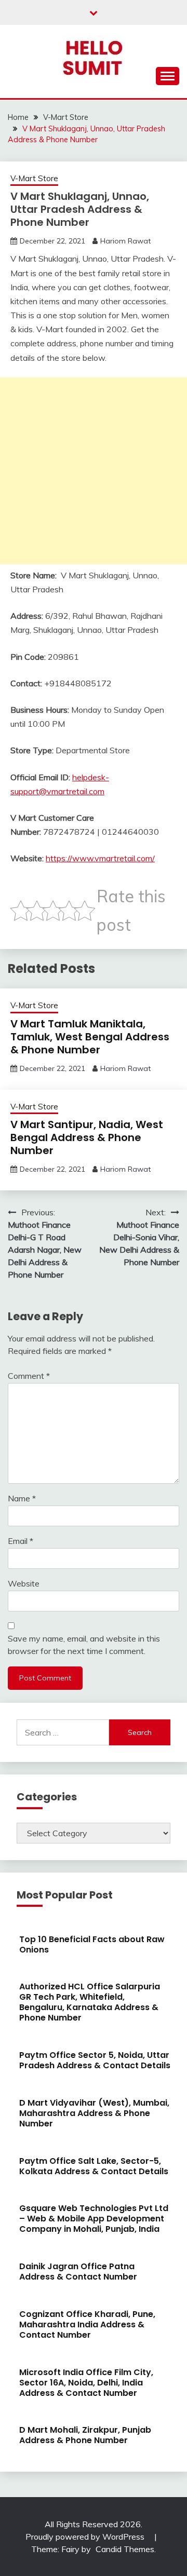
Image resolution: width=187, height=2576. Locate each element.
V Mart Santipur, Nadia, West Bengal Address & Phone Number (87, 1137)
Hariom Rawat (125, 241)
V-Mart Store (34, 178)
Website (24, 1583)
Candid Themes (125, 2549)
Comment (29, 1376)
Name (22, 1498)
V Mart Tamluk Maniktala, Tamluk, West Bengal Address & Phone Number (90, 1037)
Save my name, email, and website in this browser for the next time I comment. (84, 1645)
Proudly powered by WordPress (86, 2537)
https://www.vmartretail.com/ (100, 858)
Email (21, 1541)
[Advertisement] (94, 471)
